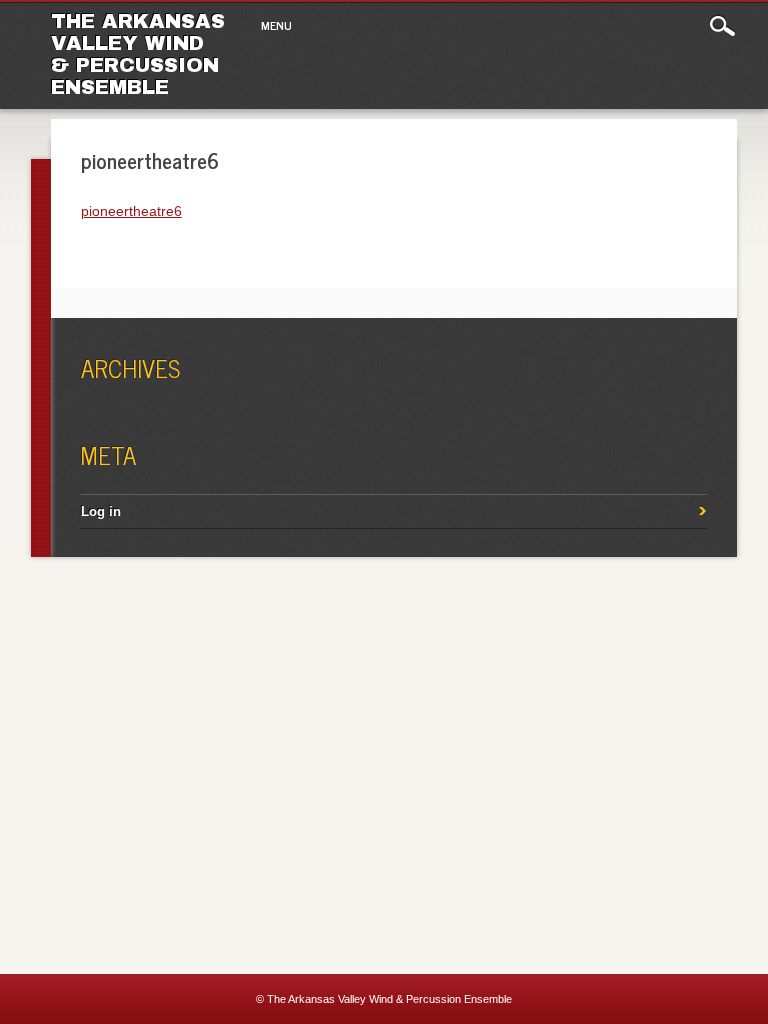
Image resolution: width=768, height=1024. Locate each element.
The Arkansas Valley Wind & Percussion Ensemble (138, 54)
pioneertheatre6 (131, 211)
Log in (101, 511)
